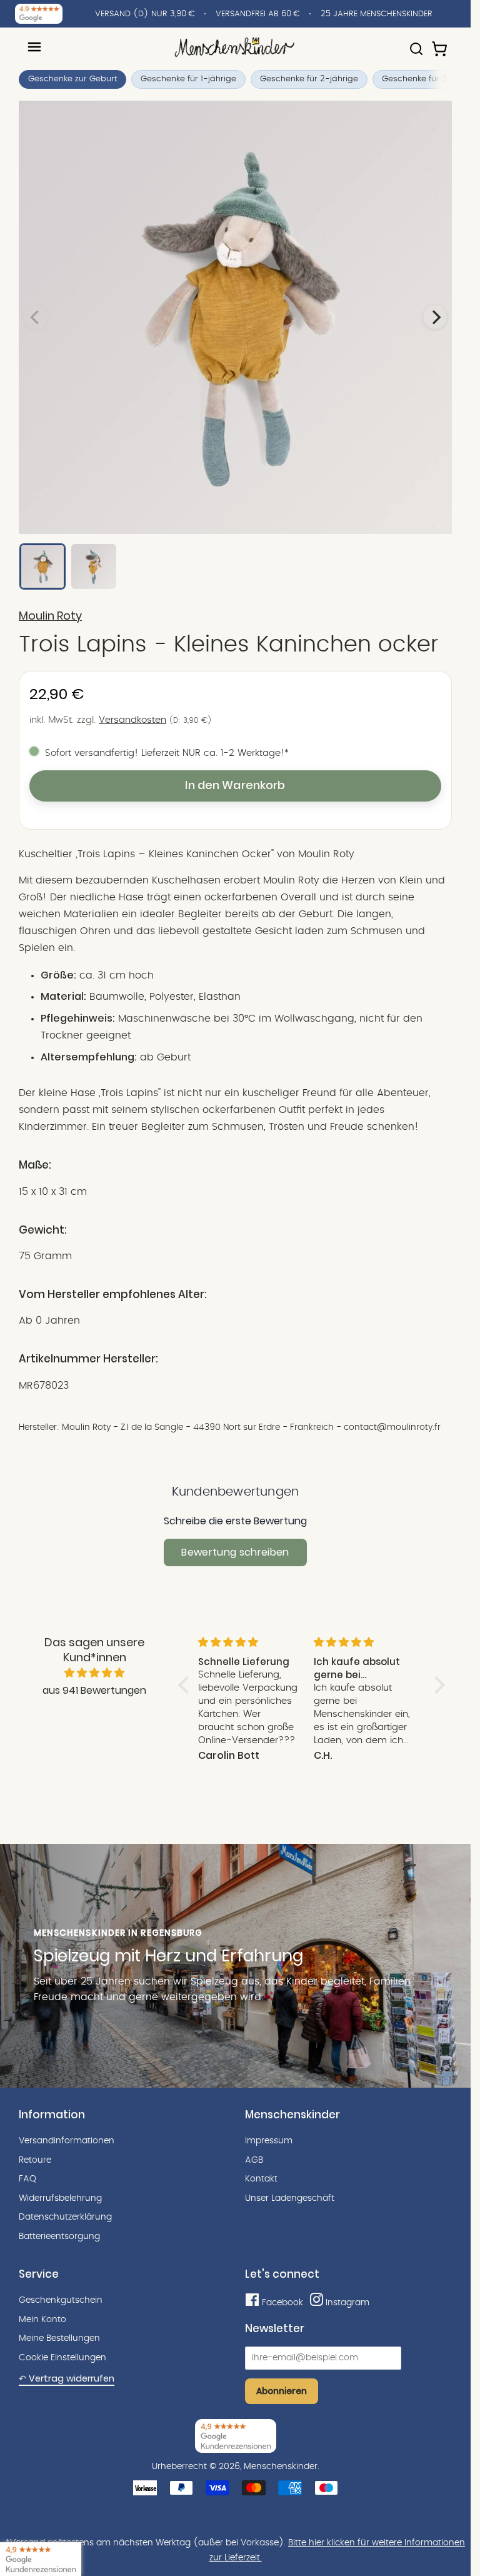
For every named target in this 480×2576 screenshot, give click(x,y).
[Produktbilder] (235, 317)
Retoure (35, 2160)
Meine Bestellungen (59, 2338)
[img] (95, 1673)
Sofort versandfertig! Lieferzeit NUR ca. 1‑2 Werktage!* (167, 753)
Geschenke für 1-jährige (188, 79)
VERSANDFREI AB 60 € (257, 14)
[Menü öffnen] (34, 47)
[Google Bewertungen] (39, 14)
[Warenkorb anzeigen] (441, 43)
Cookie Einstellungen (62, 2358)
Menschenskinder (281, 2467)
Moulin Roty (50, 616)
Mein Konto (42, 2320)
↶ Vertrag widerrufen (67, 2378)
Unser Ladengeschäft (290, 2198)
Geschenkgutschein (61, 2300)
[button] (186, 1685)
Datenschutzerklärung (65, 2217)
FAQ (27, 2179)
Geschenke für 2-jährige (309, 79)
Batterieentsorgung (59, 2236)
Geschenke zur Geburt (72, 79)
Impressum (269, 2141)
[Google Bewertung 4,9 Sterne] (41, 2559)
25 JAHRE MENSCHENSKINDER (377, 14)
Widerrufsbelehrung (60, 2198)
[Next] (435, 317)
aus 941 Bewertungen (94, 1690)
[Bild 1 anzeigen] (42, 566)
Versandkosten (132, 720)
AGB (254, 2160)
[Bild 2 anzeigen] (94, 566)
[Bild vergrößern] (235, 317)
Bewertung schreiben (235, 1552)
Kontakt (261, 2179)
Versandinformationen (67, 2141)
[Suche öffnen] (416, 43)
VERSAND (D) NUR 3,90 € (145, 14)
